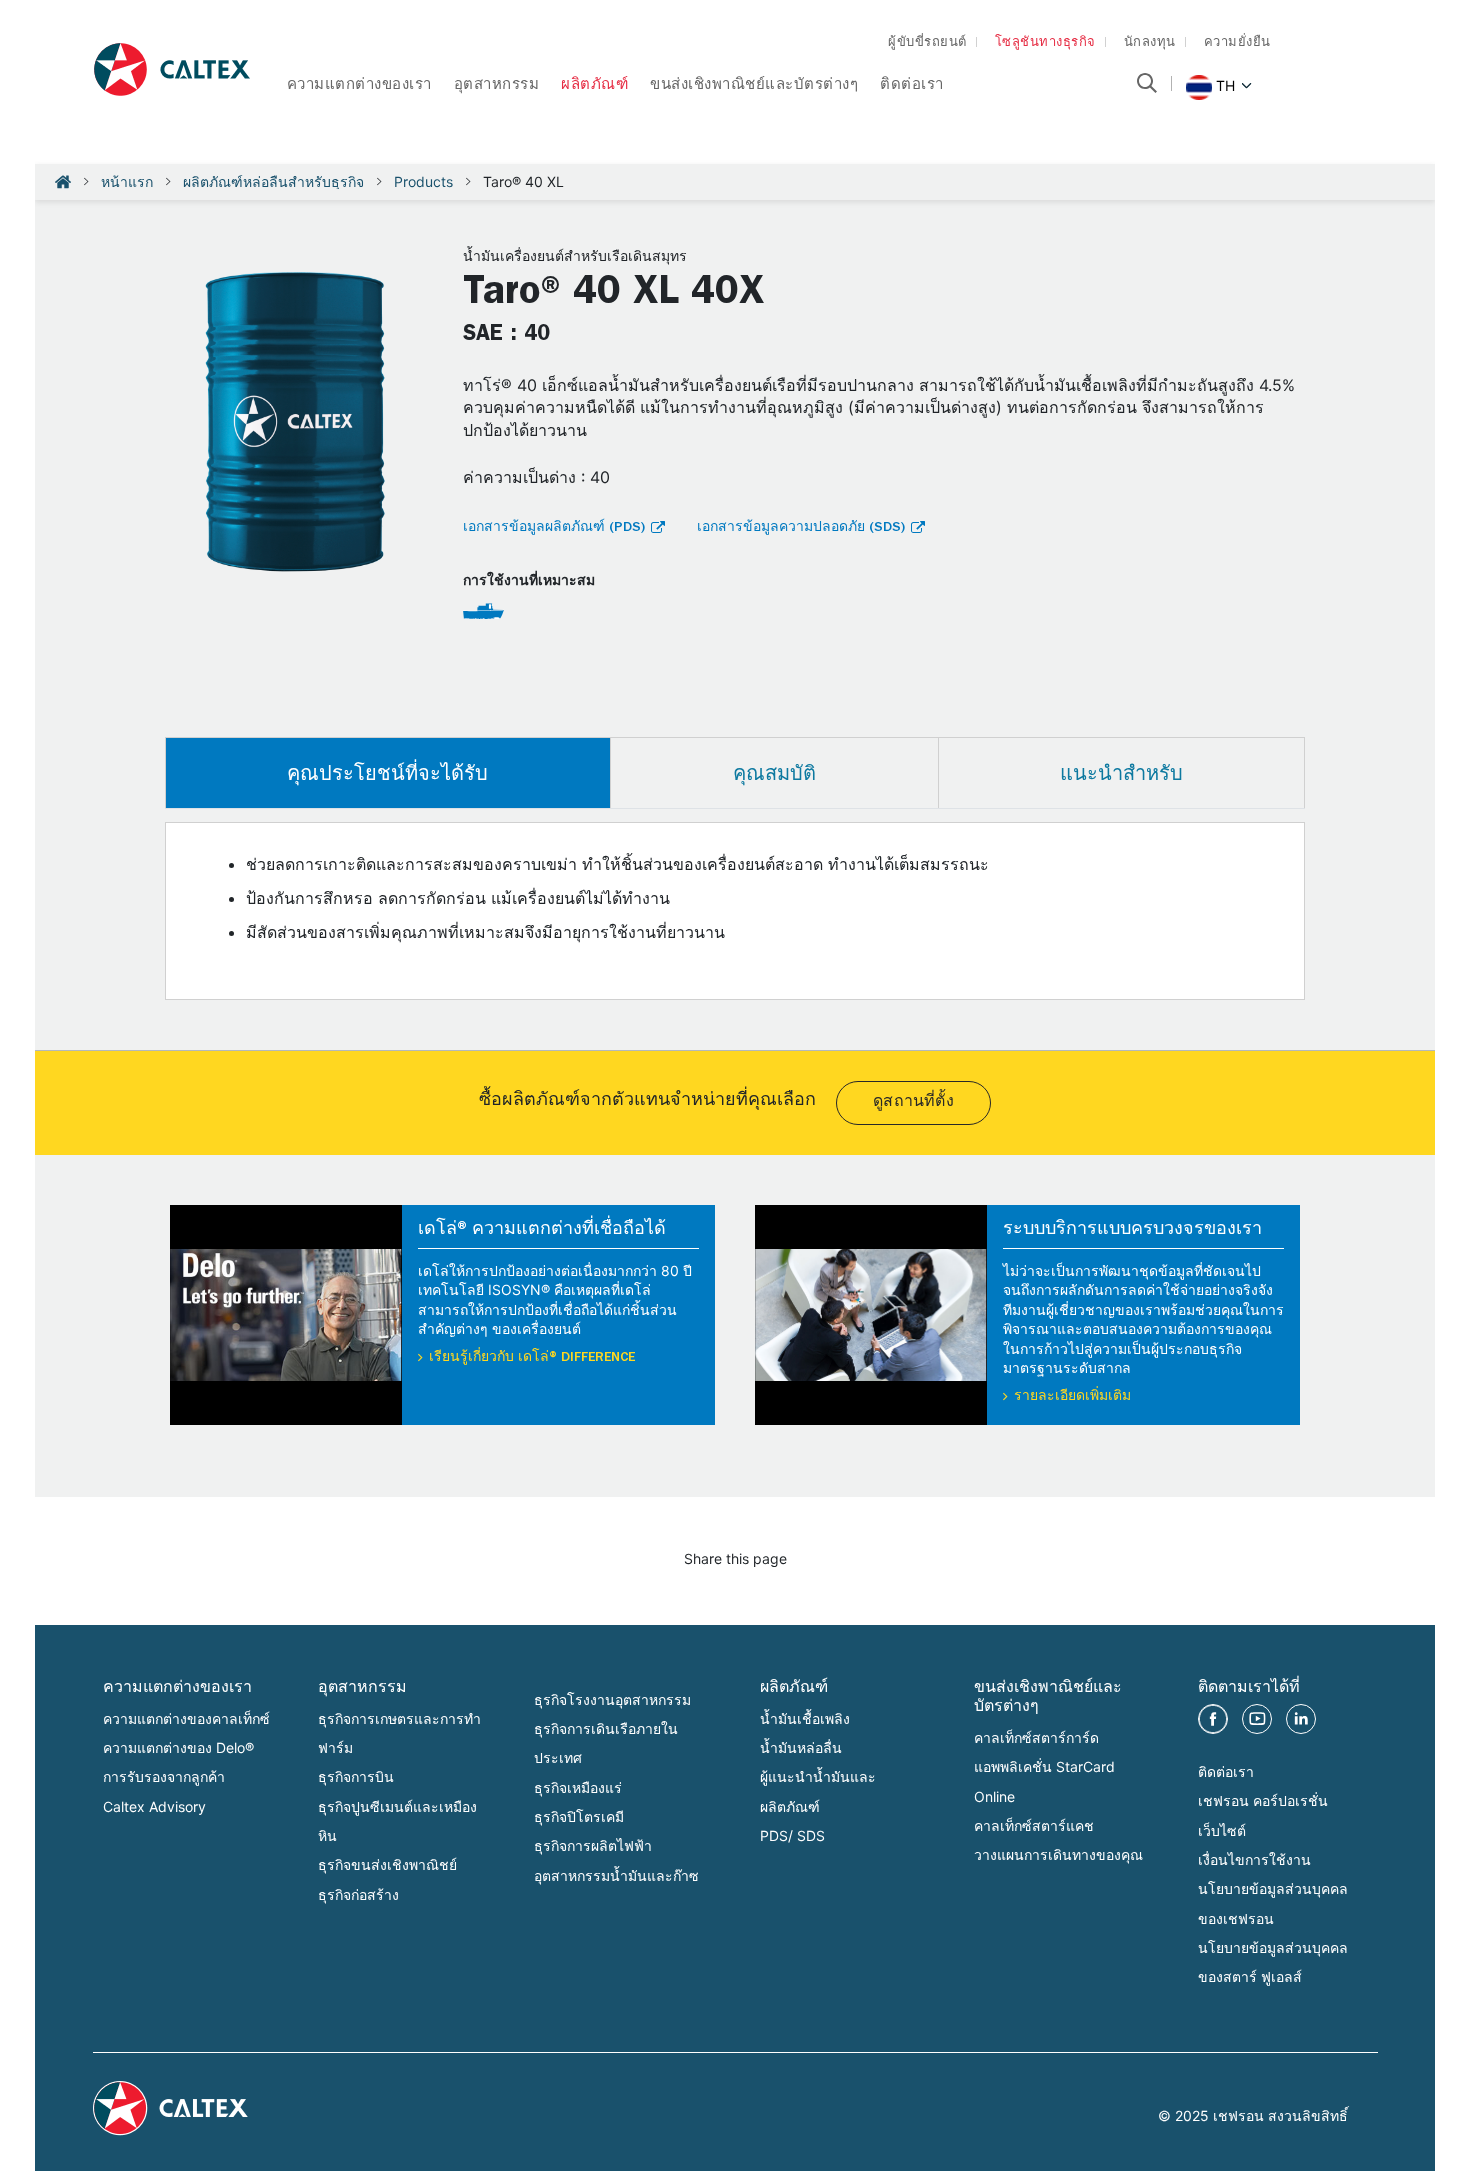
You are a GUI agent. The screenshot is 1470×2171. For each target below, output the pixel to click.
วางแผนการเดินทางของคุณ (1058, 1854)
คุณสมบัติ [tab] (774, 773)
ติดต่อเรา (912, 86)
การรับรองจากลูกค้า (164, 1776)
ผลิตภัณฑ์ (594, 86)
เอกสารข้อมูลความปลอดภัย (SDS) (801, 528)
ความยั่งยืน (1237, 43)
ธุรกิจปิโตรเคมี (579, 1816)
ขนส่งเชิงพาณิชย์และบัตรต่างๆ (754, 86)
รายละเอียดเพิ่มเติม (1072, 1397)
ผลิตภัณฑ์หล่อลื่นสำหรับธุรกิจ (273, 181)
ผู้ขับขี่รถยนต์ (927, 43)
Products (423, 181)
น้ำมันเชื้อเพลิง (805, 1718)
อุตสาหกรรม (497, 86)
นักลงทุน (1150, 43)
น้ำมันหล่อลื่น (801, 1747)
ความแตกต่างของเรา (359, 86)
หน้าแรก (127, 181)
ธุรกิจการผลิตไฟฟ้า (593, 1845)
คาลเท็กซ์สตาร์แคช (1034, 1825)
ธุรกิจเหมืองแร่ (578, 1787)
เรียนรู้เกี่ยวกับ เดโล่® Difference (532, 1358)
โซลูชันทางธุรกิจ (1045, 43)
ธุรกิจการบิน (356, 1776)
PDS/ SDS (792, 1835)
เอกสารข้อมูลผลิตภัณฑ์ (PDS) (554, 528)
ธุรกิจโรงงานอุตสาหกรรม (612, 1699)
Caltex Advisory (154, 1806)
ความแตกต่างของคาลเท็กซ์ (186, 1718)
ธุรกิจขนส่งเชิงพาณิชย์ (387, 1864)
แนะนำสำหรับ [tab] (1121, 773)
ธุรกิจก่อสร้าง (358, 1894)
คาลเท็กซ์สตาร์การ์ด (1036, 1737)
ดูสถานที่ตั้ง (913, 1103)
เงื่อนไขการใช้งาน (1254, 1859)
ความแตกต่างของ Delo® (178, 1747)
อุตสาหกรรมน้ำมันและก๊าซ (616, 1875)
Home (63, 182)
